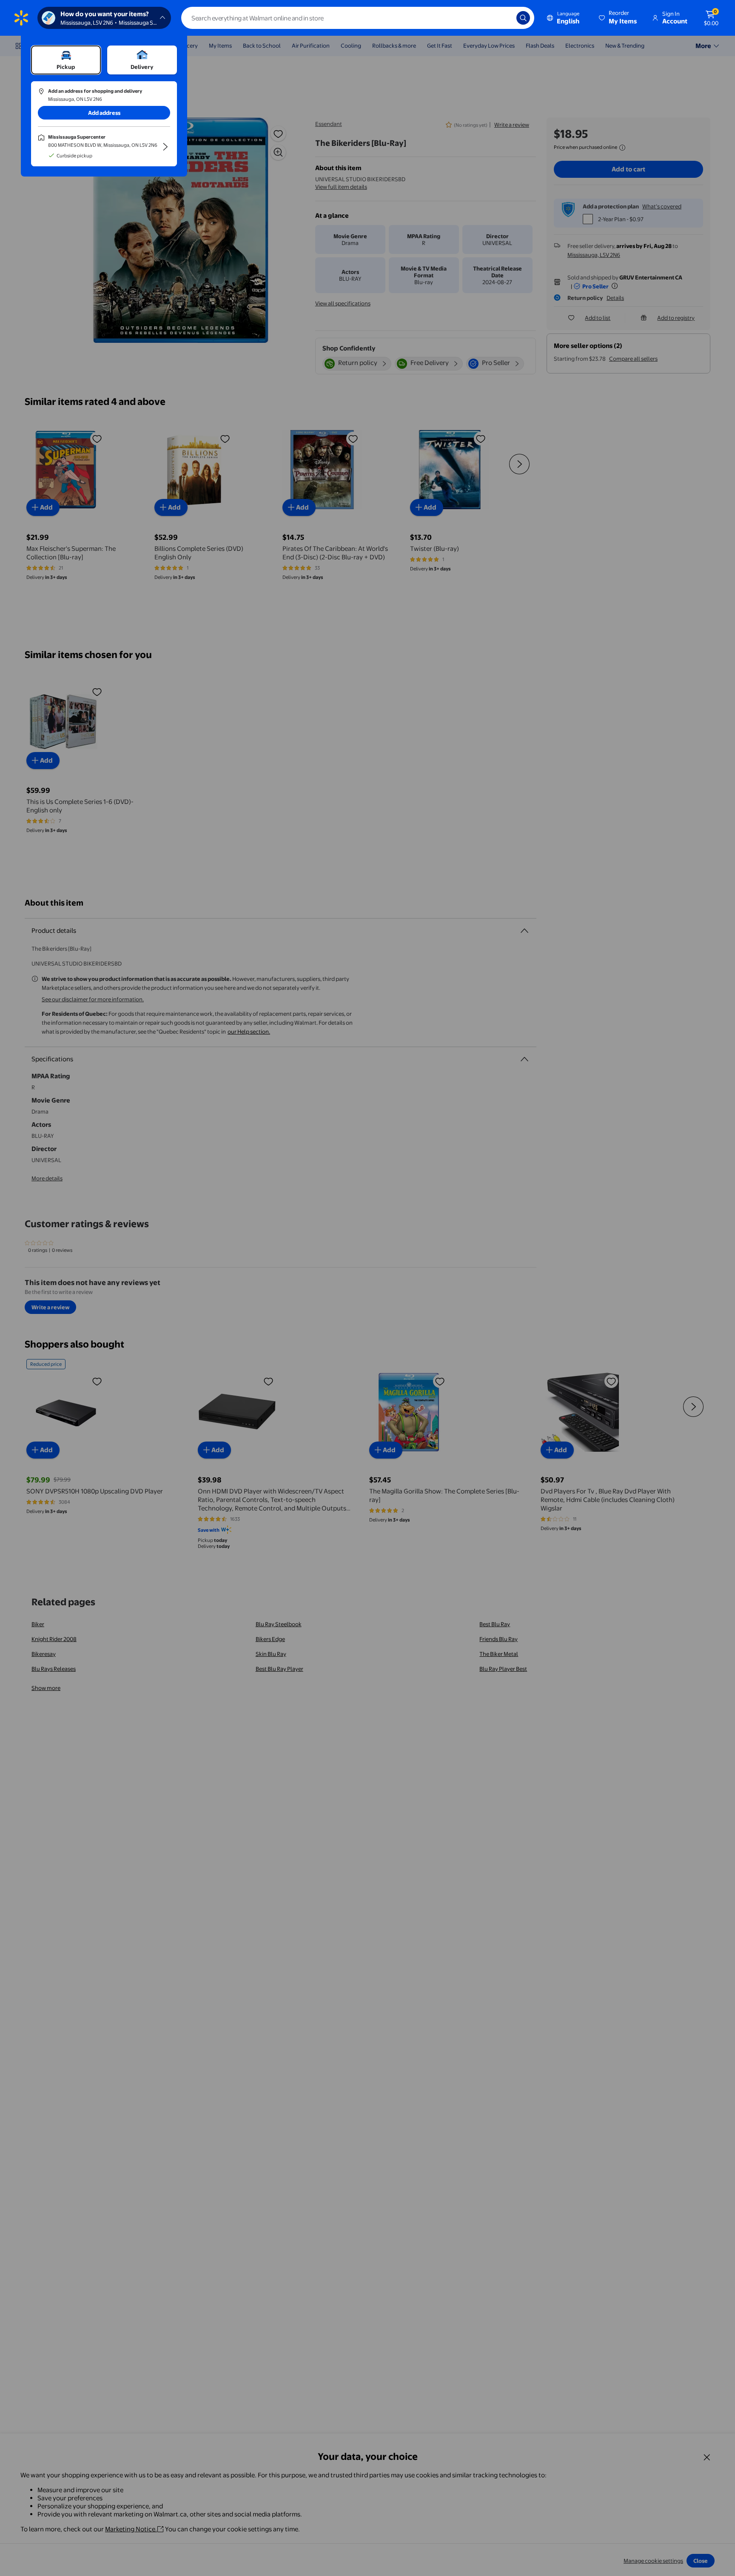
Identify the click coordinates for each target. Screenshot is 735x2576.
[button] (618, 18)
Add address (104, 113)
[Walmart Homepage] (21, 18)
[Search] (523, 18)
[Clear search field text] (504, 18)
